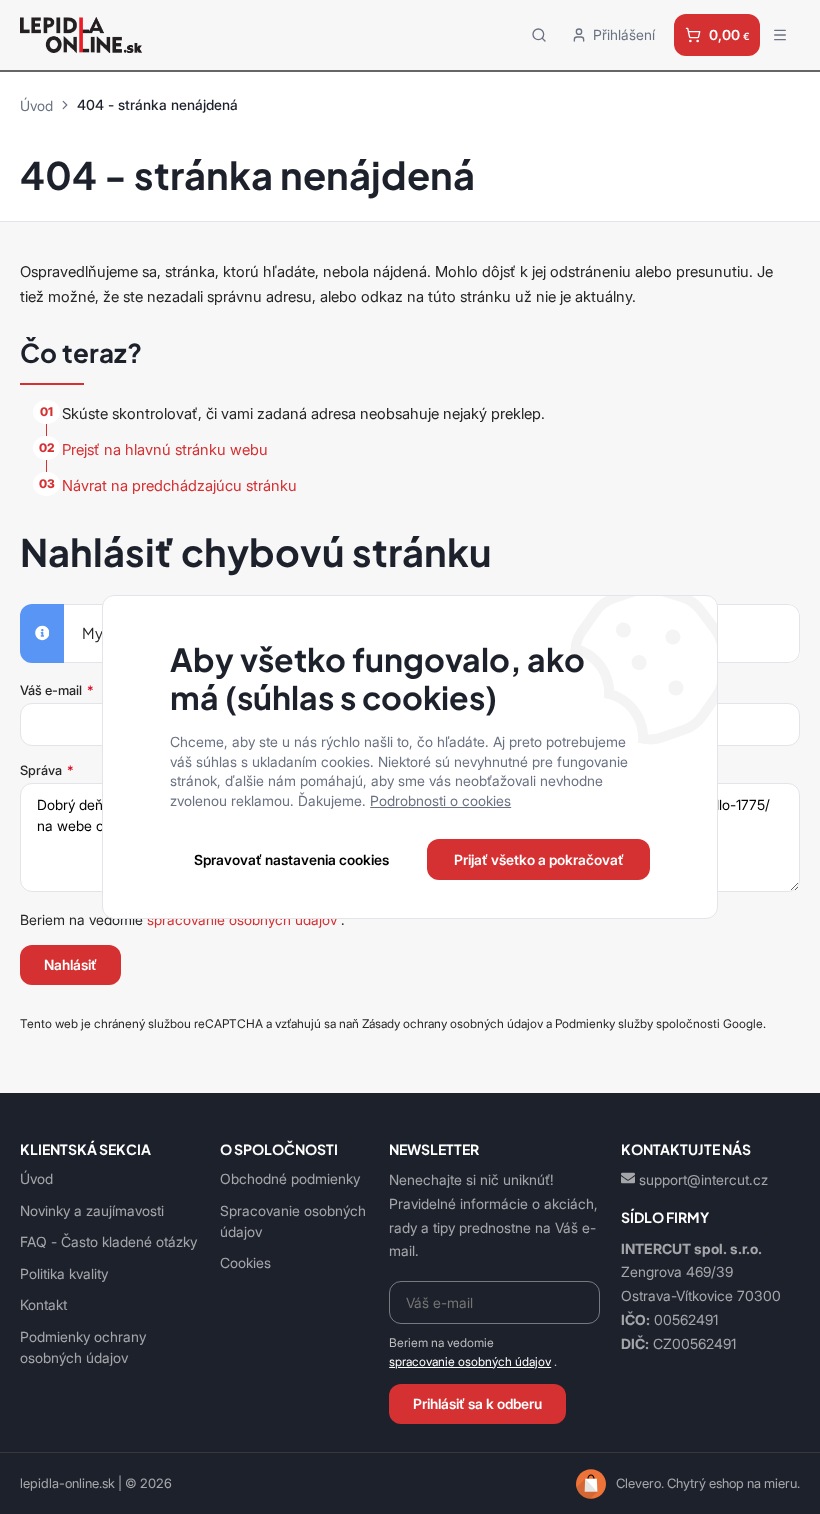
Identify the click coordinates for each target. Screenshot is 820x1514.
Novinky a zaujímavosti (92, 1210)
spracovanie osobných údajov (470, 1361)
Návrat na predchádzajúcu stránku (179, 485)
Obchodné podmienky (290, 1178)
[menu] (780, 35)
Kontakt (43, 1304)
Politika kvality (64, 1273)
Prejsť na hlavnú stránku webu (165, 449)
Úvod (36, 105)
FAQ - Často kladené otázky (108, 1241)
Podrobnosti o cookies (440, 800)
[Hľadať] (539, 34)
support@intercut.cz (703, 1179)
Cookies (245, 1262)
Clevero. (640, 1483)
